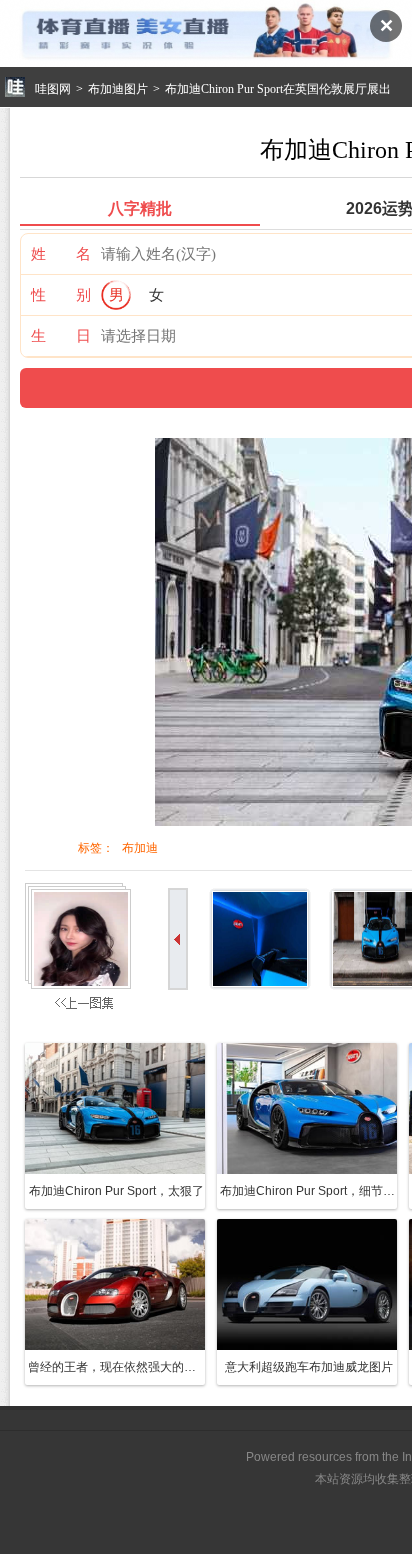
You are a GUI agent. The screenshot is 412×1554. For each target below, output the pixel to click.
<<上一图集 (81, 951)
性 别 (61, 294)
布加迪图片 (118, 89)
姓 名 (61, 253)
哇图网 (53, 89)
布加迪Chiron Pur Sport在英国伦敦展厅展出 (278, 89)
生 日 (61, 335)
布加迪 (140, 848)
